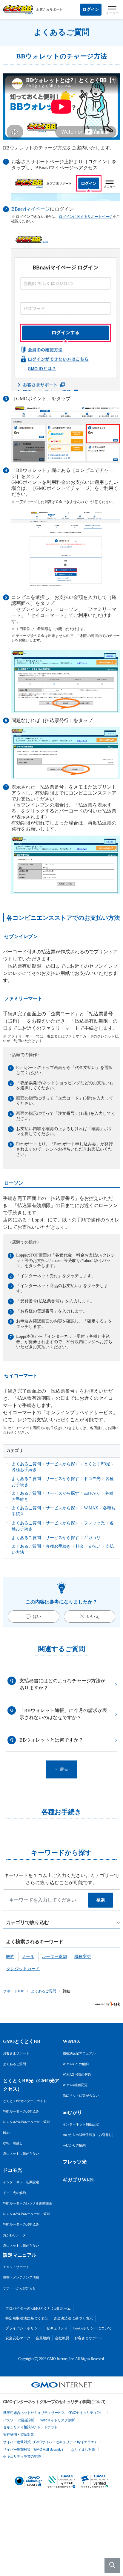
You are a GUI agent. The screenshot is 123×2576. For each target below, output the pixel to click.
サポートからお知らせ (19, 2288)
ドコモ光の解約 (14, 2193)
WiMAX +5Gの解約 (77, 2074)
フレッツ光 (75, 2162)
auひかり (72, 2112)
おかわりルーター (16, 2235)
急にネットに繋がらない (21, 2154)
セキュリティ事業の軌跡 (22, 2456)
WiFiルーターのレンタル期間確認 (28, 2203)
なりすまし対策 (83, 2450)
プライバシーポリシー (23, 2328)
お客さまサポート (16, 2053)
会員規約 (43, 2338)
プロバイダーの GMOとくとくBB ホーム (38, 2308)
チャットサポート (16, 2267)
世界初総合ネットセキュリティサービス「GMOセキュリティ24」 (54, 2413)
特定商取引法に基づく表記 (27, 2318)
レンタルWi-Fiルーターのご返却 (27, 2122)
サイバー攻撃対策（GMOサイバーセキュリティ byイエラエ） (50, 2442)
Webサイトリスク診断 (58, 2420)
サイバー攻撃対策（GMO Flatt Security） (34, 2450)
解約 (6, 2133)
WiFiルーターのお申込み (21, 2111)
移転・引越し (13, 2143)
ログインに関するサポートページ (86, 217)
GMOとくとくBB (22, 2041)
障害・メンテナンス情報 (21, 2277)
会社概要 (62, 2338)
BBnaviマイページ (31, 209)
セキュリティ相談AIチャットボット (30, 2427)
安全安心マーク (18, 2338)
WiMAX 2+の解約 (76, 2064)
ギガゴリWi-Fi (78, 2180)
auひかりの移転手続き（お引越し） (89, 2135)
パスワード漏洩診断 (19, 2420)
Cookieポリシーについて (92, 2328)
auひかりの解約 (74, 2145)
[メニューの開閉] (112, 10)
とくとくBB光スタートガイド (25, 2101)
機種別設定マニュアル (79, 2053)
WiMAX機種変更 (75, 2085)
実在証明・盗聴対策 (19, 2435)
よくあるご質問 (44, 1991)
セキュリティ (57, 2328)
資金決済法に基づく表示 (73, 2318)
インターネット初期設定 (21, 2182)
